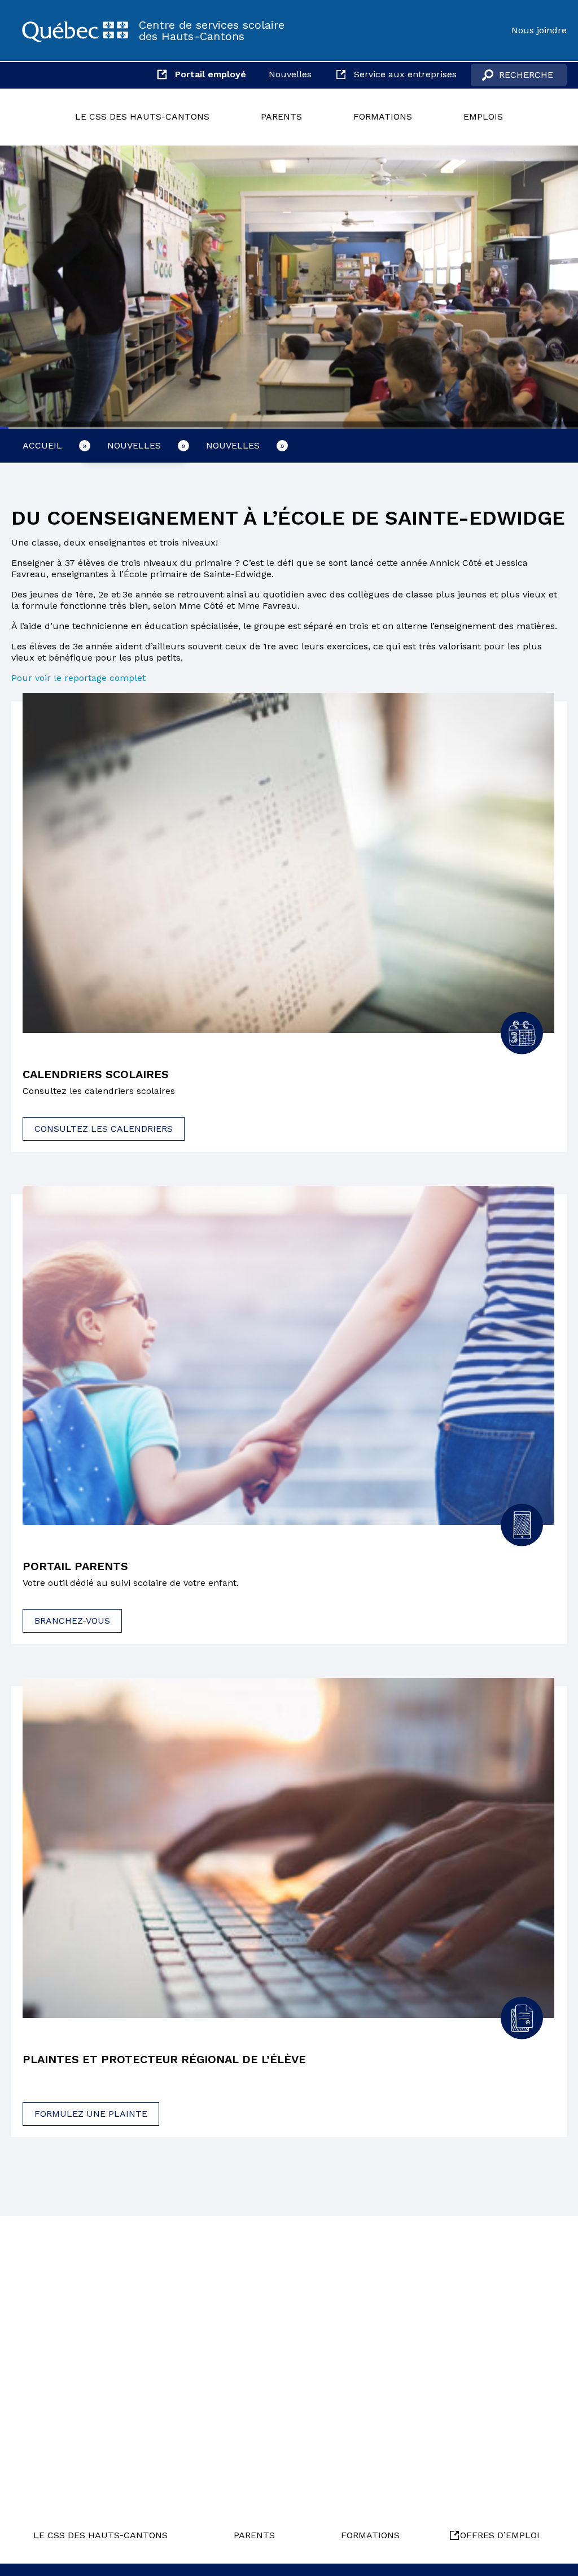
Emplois (483, 117)
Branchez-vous (72, 1621)
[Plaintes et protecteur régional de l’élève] (288, 1848)
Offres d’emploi (500, 2535)
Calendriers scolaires (96, 1074)
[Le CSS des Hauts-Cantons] (75, 30)
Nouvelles (290, 74)
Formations (383, 117)
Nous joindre (539, 30)
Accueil (42, 445)
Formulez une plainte (91, 2114)
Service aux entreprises (405, 74)
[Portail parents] (288, 1356)
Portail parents (75, 1566)
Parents (281, 117)
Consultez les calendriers (104, 1129)
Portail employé (211, 74)
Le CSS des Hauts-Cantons (142, 117)
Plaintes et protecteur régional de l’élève (164, 2059)
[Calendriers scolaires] (288, 863)
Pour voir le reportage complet (78, 678)
